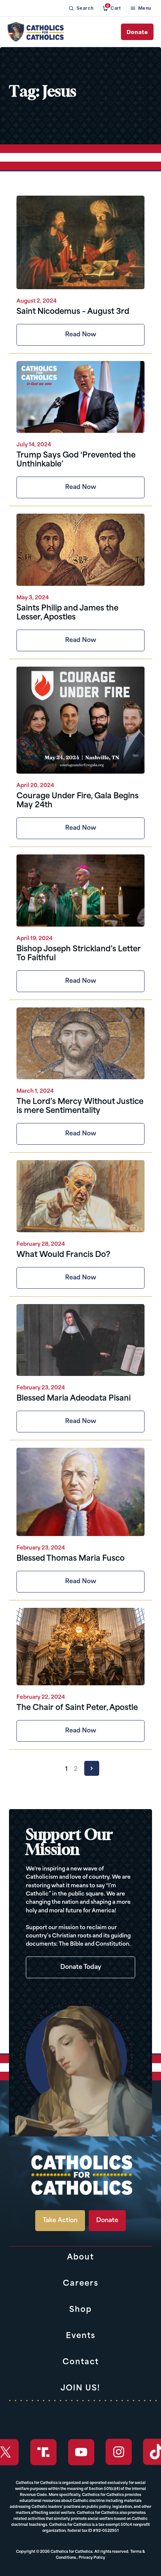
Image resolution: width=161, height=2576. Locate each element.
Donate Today (81, 1967)
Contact (81, 2362)
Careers (81, 2284)
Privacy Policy (92, 2558)
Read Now (81, 335)
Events (81, 2336)
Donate (137, 32)
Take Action (60, 2221)
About (80, 2258)
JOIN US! (80, 2389)
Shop (80, 2310)
